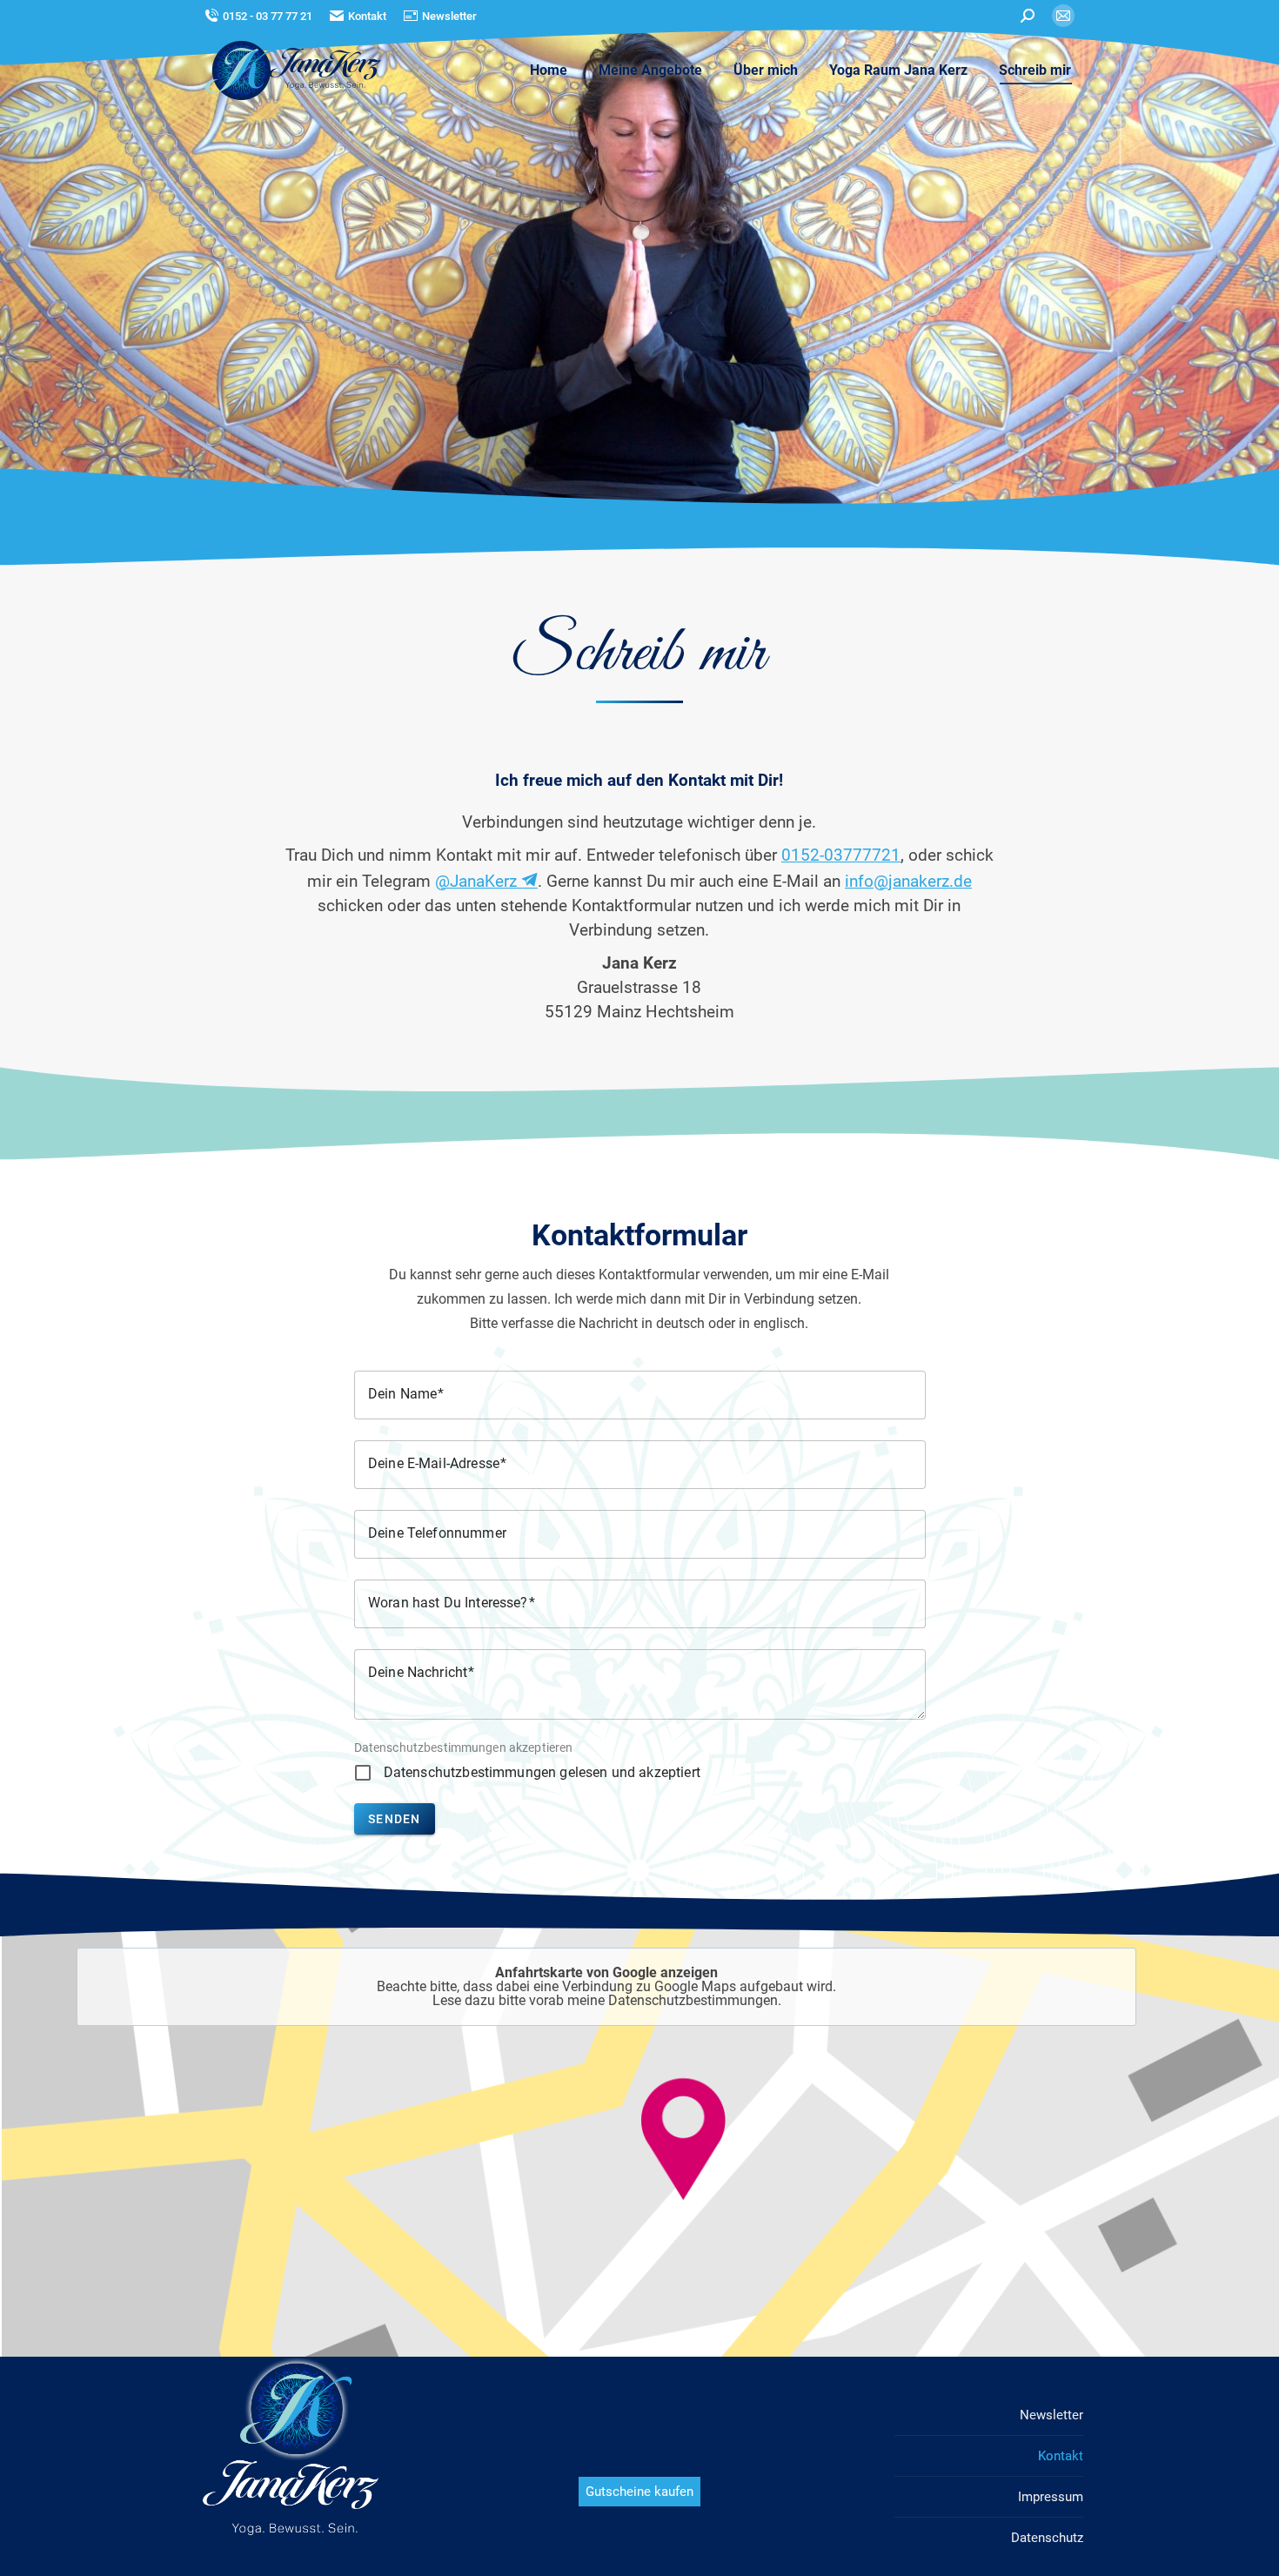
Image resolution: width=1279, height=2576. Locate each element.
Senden (395, 1819)
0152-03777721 (841, 855)
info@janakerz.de (908, 881)
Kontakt (367, 16)
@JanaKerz (478, 881)
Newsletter (449, 16)
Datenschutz (1047, 2538)
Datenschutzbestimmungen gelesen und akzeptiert (542, 1772)
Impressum (1051, 2497)
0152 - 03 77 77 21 (268, 16)
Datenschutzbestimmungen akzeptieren (464, 1748)
